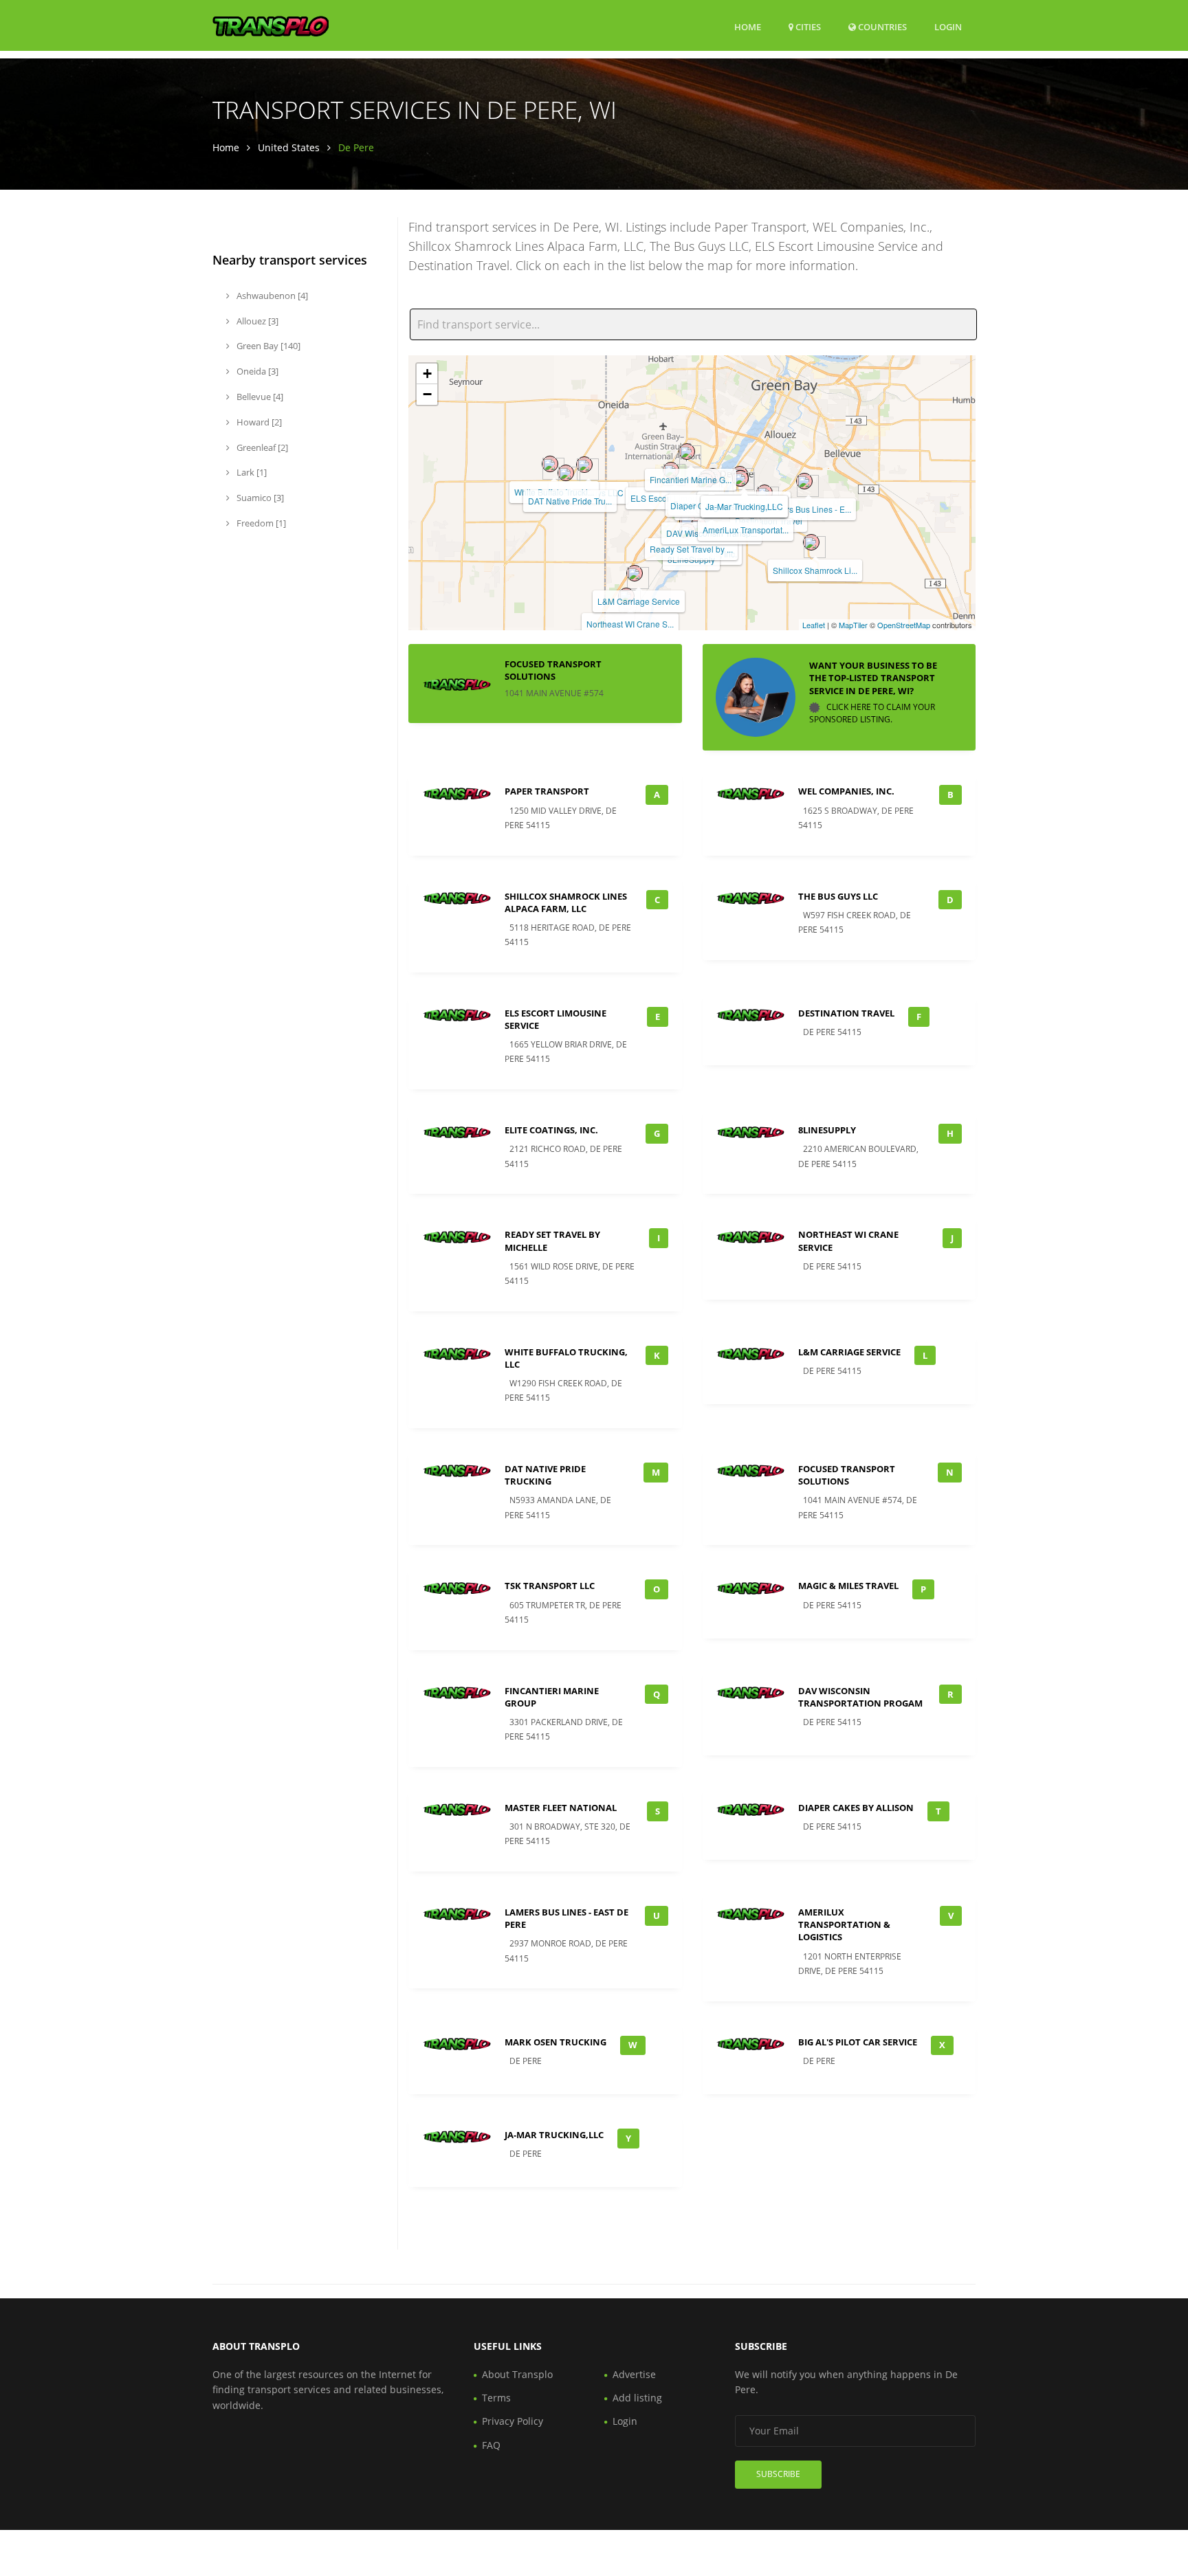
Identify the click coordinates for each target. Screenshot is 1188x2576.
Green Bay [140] (267, 346)
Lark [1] (251, 472)
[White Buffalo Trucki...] (550, 464)
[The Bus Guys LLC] (584, 465)
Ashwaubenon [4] (271, 296)
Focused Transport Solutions (553, 670)
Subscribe (778, 2474)
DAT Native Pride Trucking (545, 1475)
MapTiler (853, 625)
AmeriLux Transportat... (746, 530)
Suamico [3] (259, 498)
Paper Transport (547, 791)
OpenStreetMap (904, 625)
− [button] (427, 394)
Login (948, 26)
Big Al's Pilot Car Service (858, 2042)
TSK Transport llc (550, 1586)
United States (289, 147)
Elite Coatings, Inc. (551, 1130)
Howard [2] (258, 422)
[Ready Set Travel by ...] (687, 521)
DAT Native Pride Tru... (570, 501)
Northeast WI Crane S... (630, 624)
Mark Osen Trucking (555, 2042)
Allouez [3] (256, 321)
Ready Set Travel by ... (691, 549)
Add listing (637, 2398)
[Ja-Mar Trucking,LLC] (740, 478)
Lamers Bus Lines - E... (808, 509)
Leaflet (814, 625)
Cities (807, 27)
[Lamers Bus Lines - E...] (804, 481)
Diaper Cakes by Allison (856, 1808)
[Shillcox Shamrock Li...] (811, 542)
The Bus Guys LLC (838, 896)
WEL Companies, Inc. (846, 791)
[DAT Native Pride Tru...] (566, 473)
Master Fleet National (561, 1808)
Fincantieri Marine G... (691, 479)
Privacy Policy (513, 2421)
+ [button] (427, 374)
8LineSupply (827, 1130)
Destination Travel (846, 1013)
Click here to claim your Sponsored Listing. (872, 713)
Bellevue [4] (259, 397)
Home (748, 27)
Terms (496, 2398)
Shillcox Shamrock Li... (815, 570)
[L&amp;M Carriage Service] (635, 573)
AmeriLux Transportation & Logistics (844, 1924)
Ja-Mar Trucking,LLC (744, 506)
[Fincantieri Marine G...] (687, 452)
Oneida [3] (256, 371)
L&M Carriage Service (639, 601)
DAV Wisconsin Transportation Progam (860, 1697)
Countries (881, 26)
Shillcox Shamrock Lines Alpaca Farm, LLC (566, 902)
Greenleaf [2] (261, 447)
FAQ (491, 2445)
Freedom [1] (260, 523)
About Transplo (517, 2374)
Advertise (634, 2374)
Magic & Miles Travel (848, 1586)
